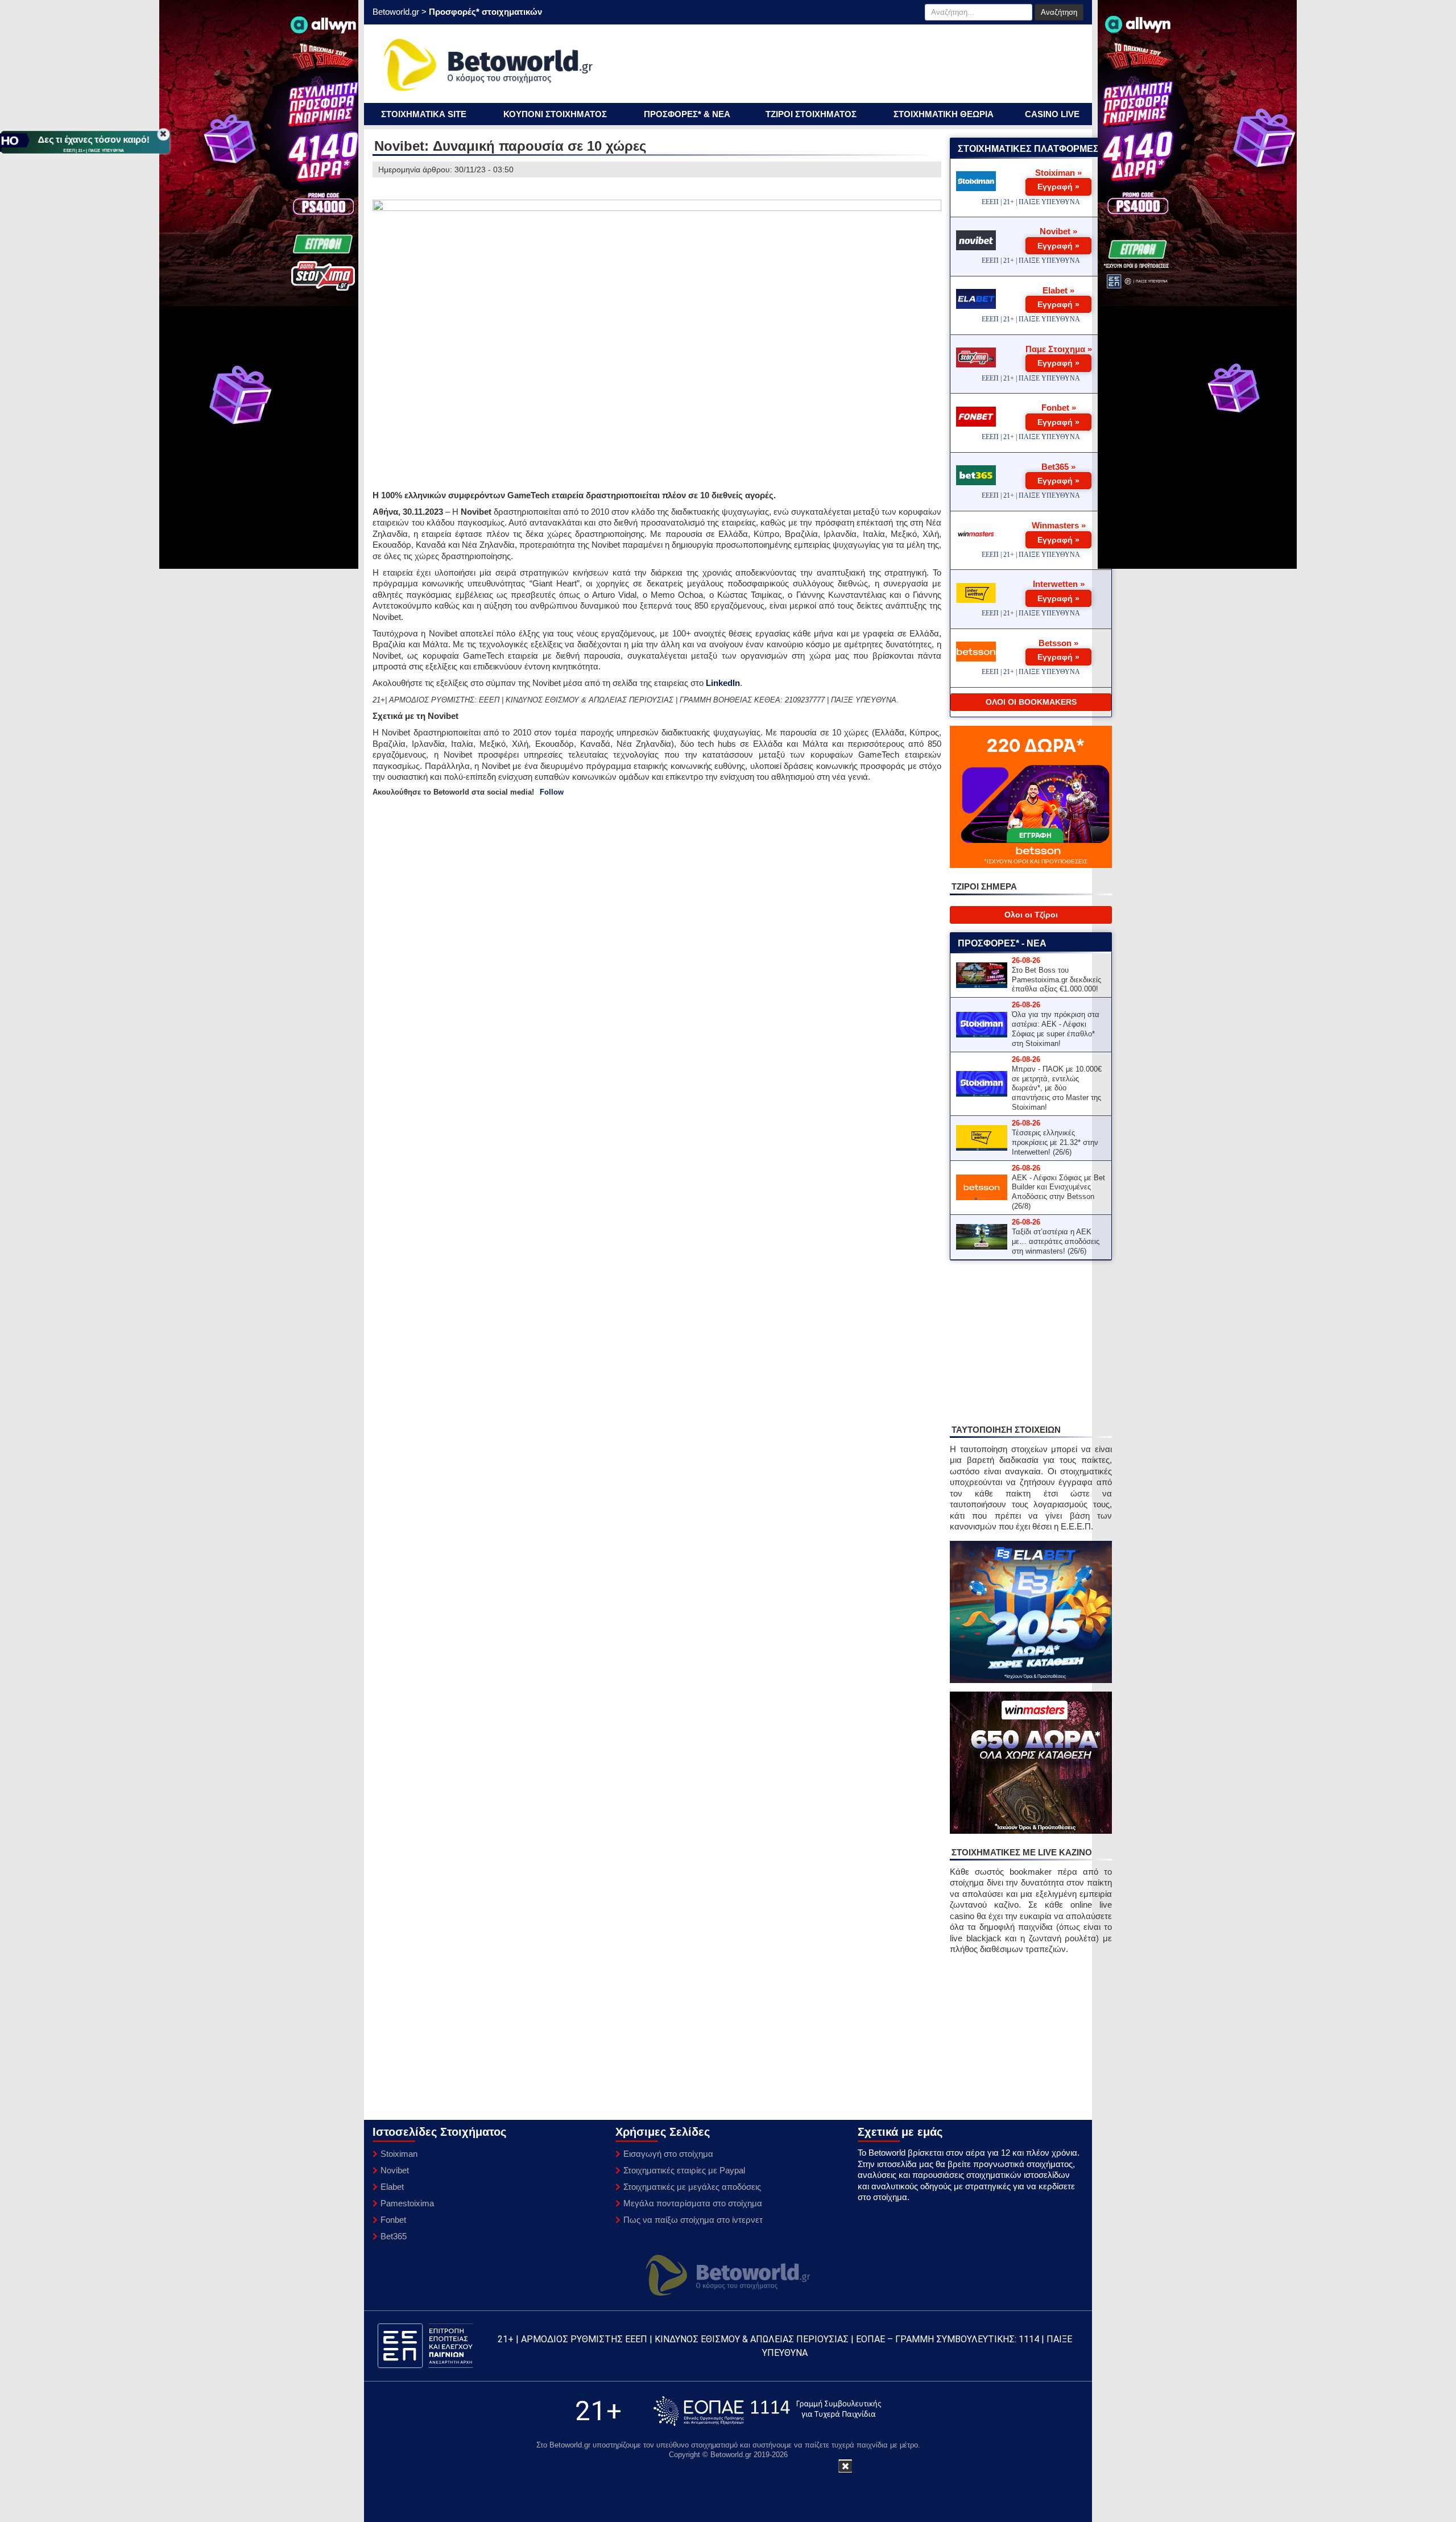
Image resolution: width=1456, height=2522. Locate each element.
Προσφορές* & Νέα (687, 114)
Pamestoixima (407, 2203)
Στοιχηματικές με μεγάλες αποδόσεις (692, 2187)
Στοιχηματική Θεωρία (944, 114)
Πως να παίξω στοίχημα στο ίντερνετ (693, 2220)
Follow (552, 792)
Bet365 (394, 2236)
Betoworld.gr (396, 12)
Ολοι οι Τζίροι (1031, 915)
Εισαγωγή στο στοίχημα (668, 2154)
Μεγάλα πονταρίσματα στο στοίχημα (693, 2203)
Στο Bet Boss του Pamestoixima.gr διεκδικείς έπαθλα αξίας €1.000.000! (1056, 980)
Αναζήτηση (1059, 12)
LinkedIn (723, 683)
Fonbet (393, 2220)
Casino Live (1052, 114)
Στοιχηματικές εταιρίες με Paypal (684, 2170)
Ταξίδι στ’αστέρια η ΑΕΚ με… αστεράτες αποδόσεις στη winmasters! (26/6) (1056, 1241)
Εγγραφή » (1058, 187)
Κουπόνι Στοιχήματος (555, 114)
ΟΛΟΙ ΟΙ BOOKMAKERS (1031, 702)
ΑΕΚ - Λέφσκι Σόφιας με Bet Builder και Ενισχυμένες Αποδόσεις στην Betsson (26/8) (1058, 1192)
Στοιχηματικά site (424, 114)
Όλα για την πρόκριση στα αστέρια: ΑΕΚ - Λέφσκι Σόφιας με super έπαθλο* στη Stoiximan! (1056, 1029)
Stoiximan (399, 2154)
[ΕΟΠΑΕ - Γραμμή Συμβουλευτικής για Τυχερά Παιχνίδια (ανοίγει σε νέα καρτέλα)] (767, 2411)
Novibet (395, 2170)
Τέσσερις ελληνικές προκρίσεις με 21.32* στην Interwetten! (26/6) (1055, 1142)
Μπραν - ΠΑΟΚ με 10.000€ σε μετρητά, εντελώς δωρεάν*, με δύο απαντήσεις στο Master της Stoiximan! (1057, 1088)
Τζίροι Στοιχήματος (811, 114)
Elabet (392, 2187)
